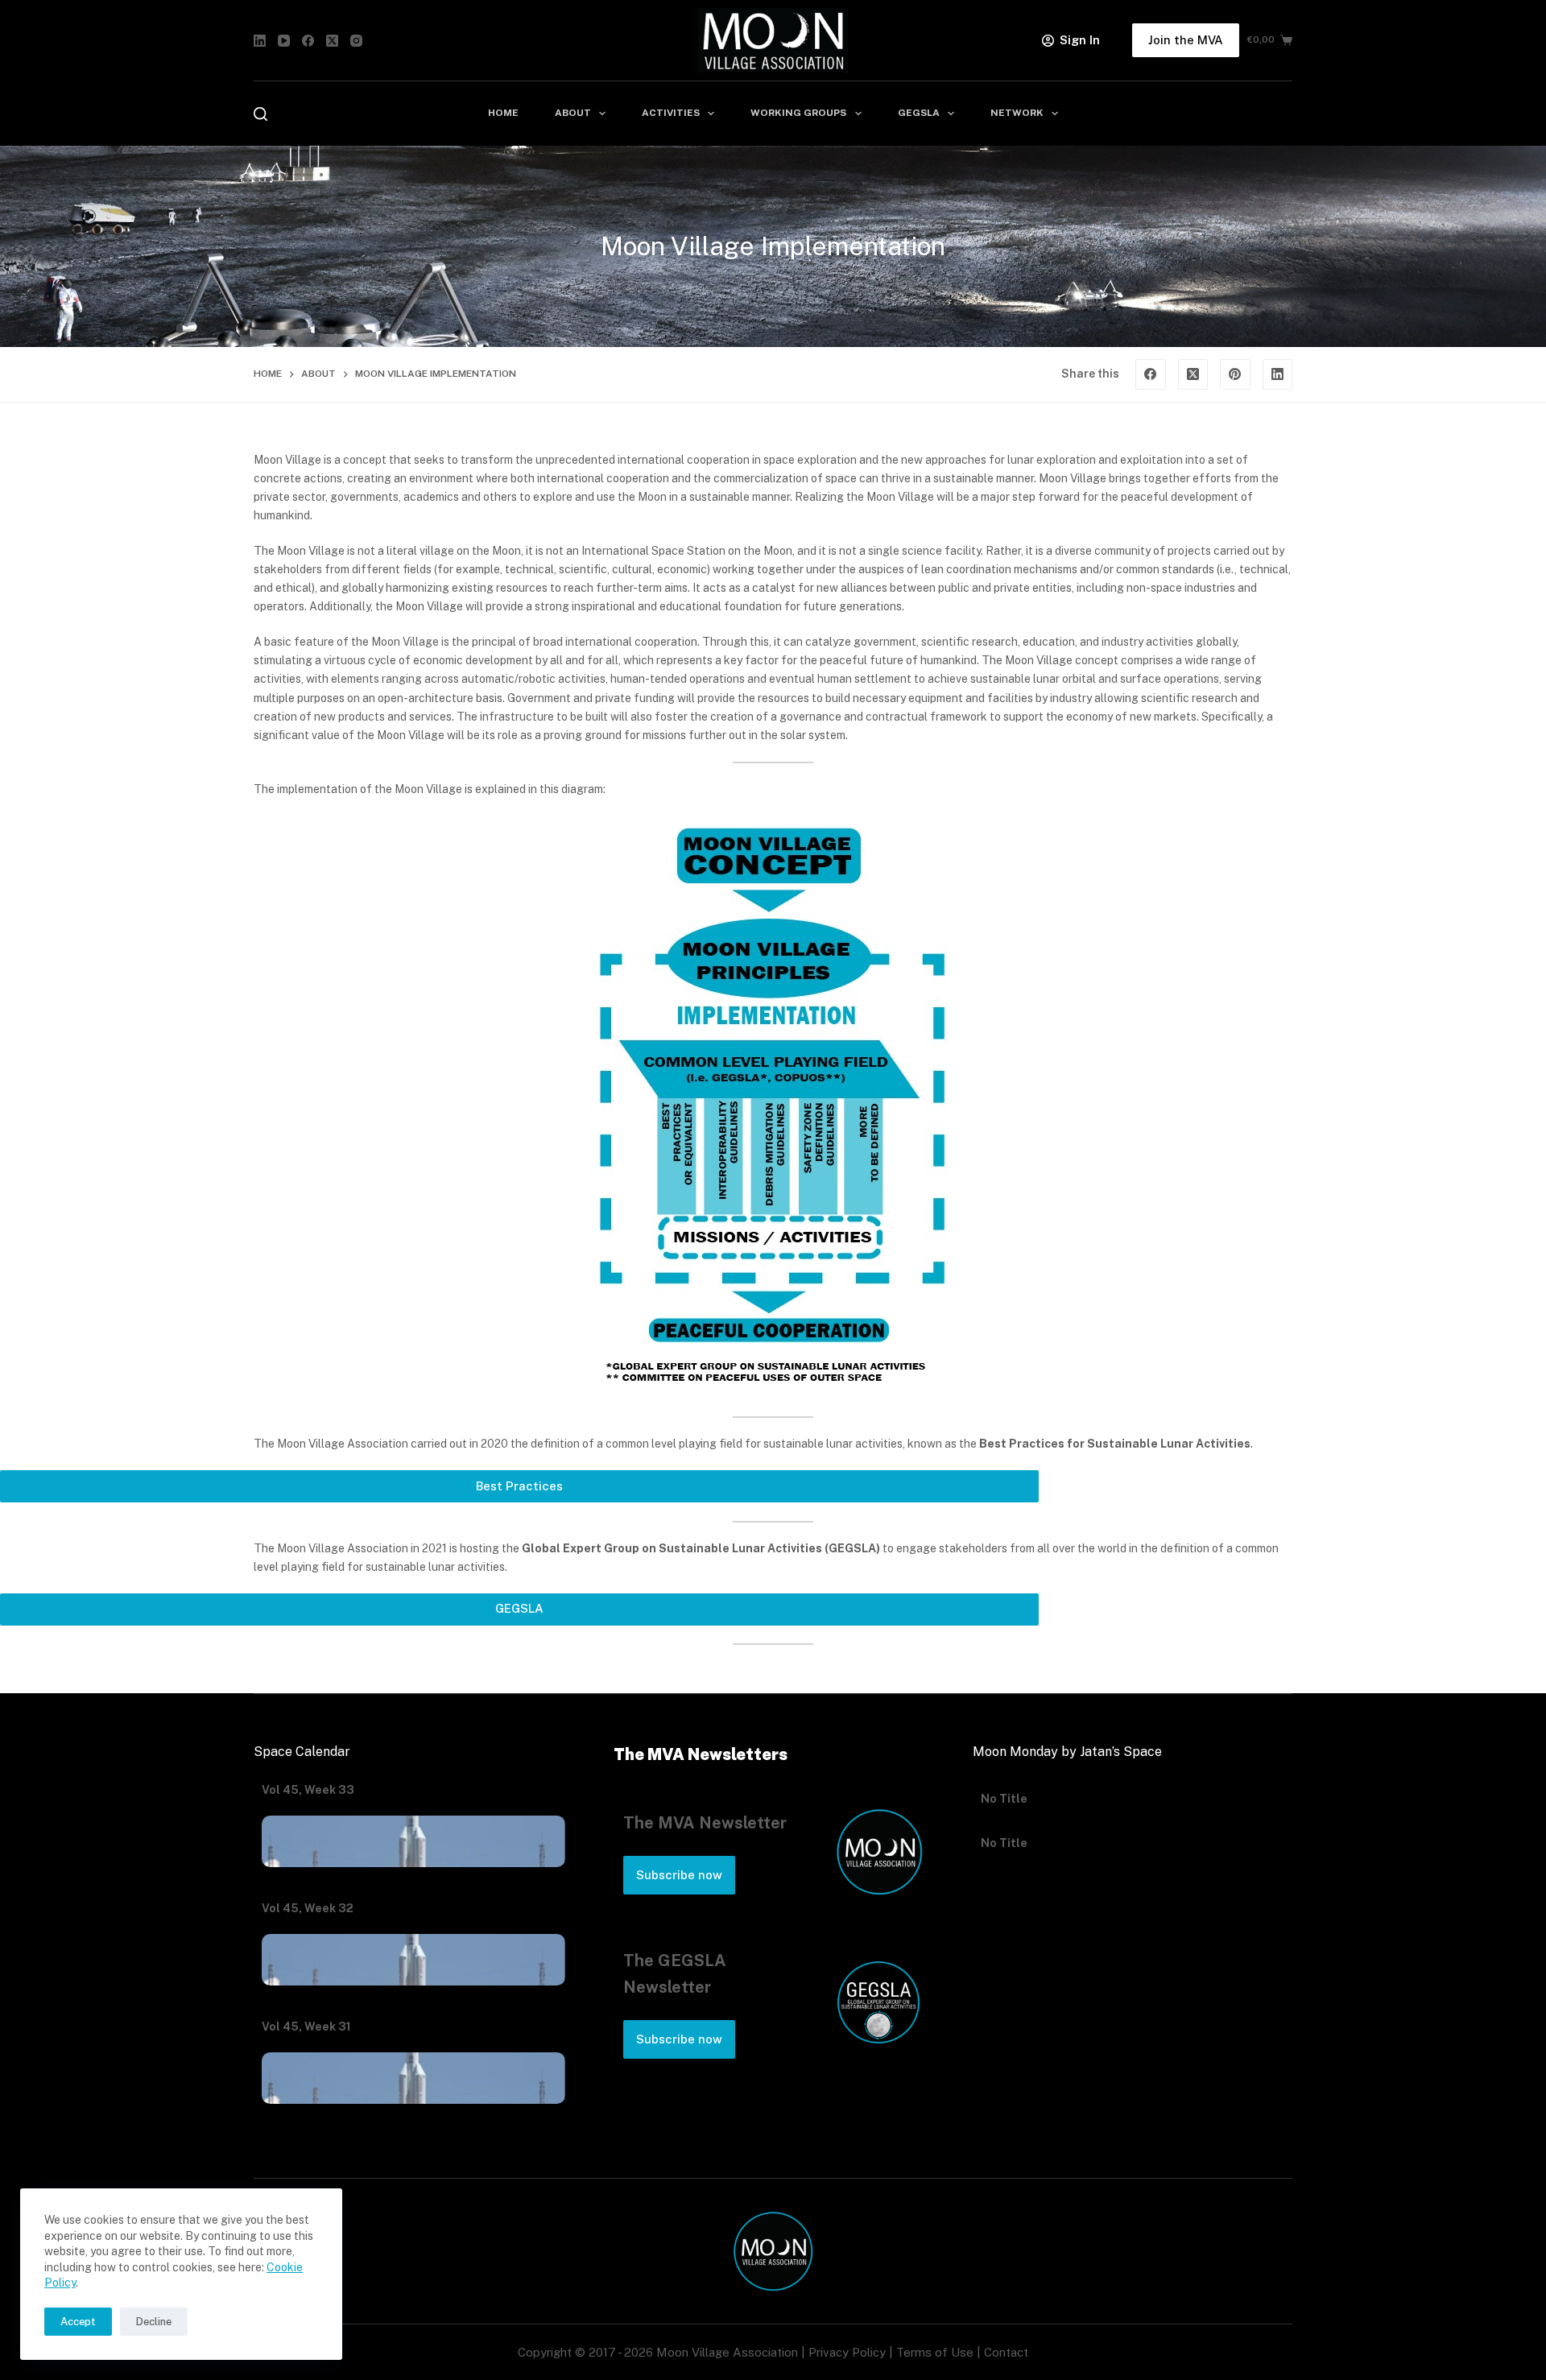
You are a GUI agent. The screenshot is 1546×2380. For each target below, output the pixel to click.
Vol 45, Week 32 (308, 1908)
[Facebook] (308, 41)
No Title (1004, 1790)
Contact (1006, 2352)
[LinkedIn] (260, 41)
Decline (154, 2322)
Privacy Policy (847, 2352)
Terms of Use (935, 2352)
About (573, 113)
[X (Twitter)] (332, 41)
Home (503, 113)
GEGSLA (919, 113)
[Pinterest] (1235, 374)
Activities (671, 113)
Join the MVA (1186, 40)
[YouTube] (284, 41)
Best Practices (519, 1486)
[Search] (260, 114)
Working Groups (798, 113)
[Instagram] (356, 41)
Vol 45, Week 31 (306, 2027)
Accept (78, 2322)
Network (1017, 113)
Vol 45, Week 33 (308, 1790)
